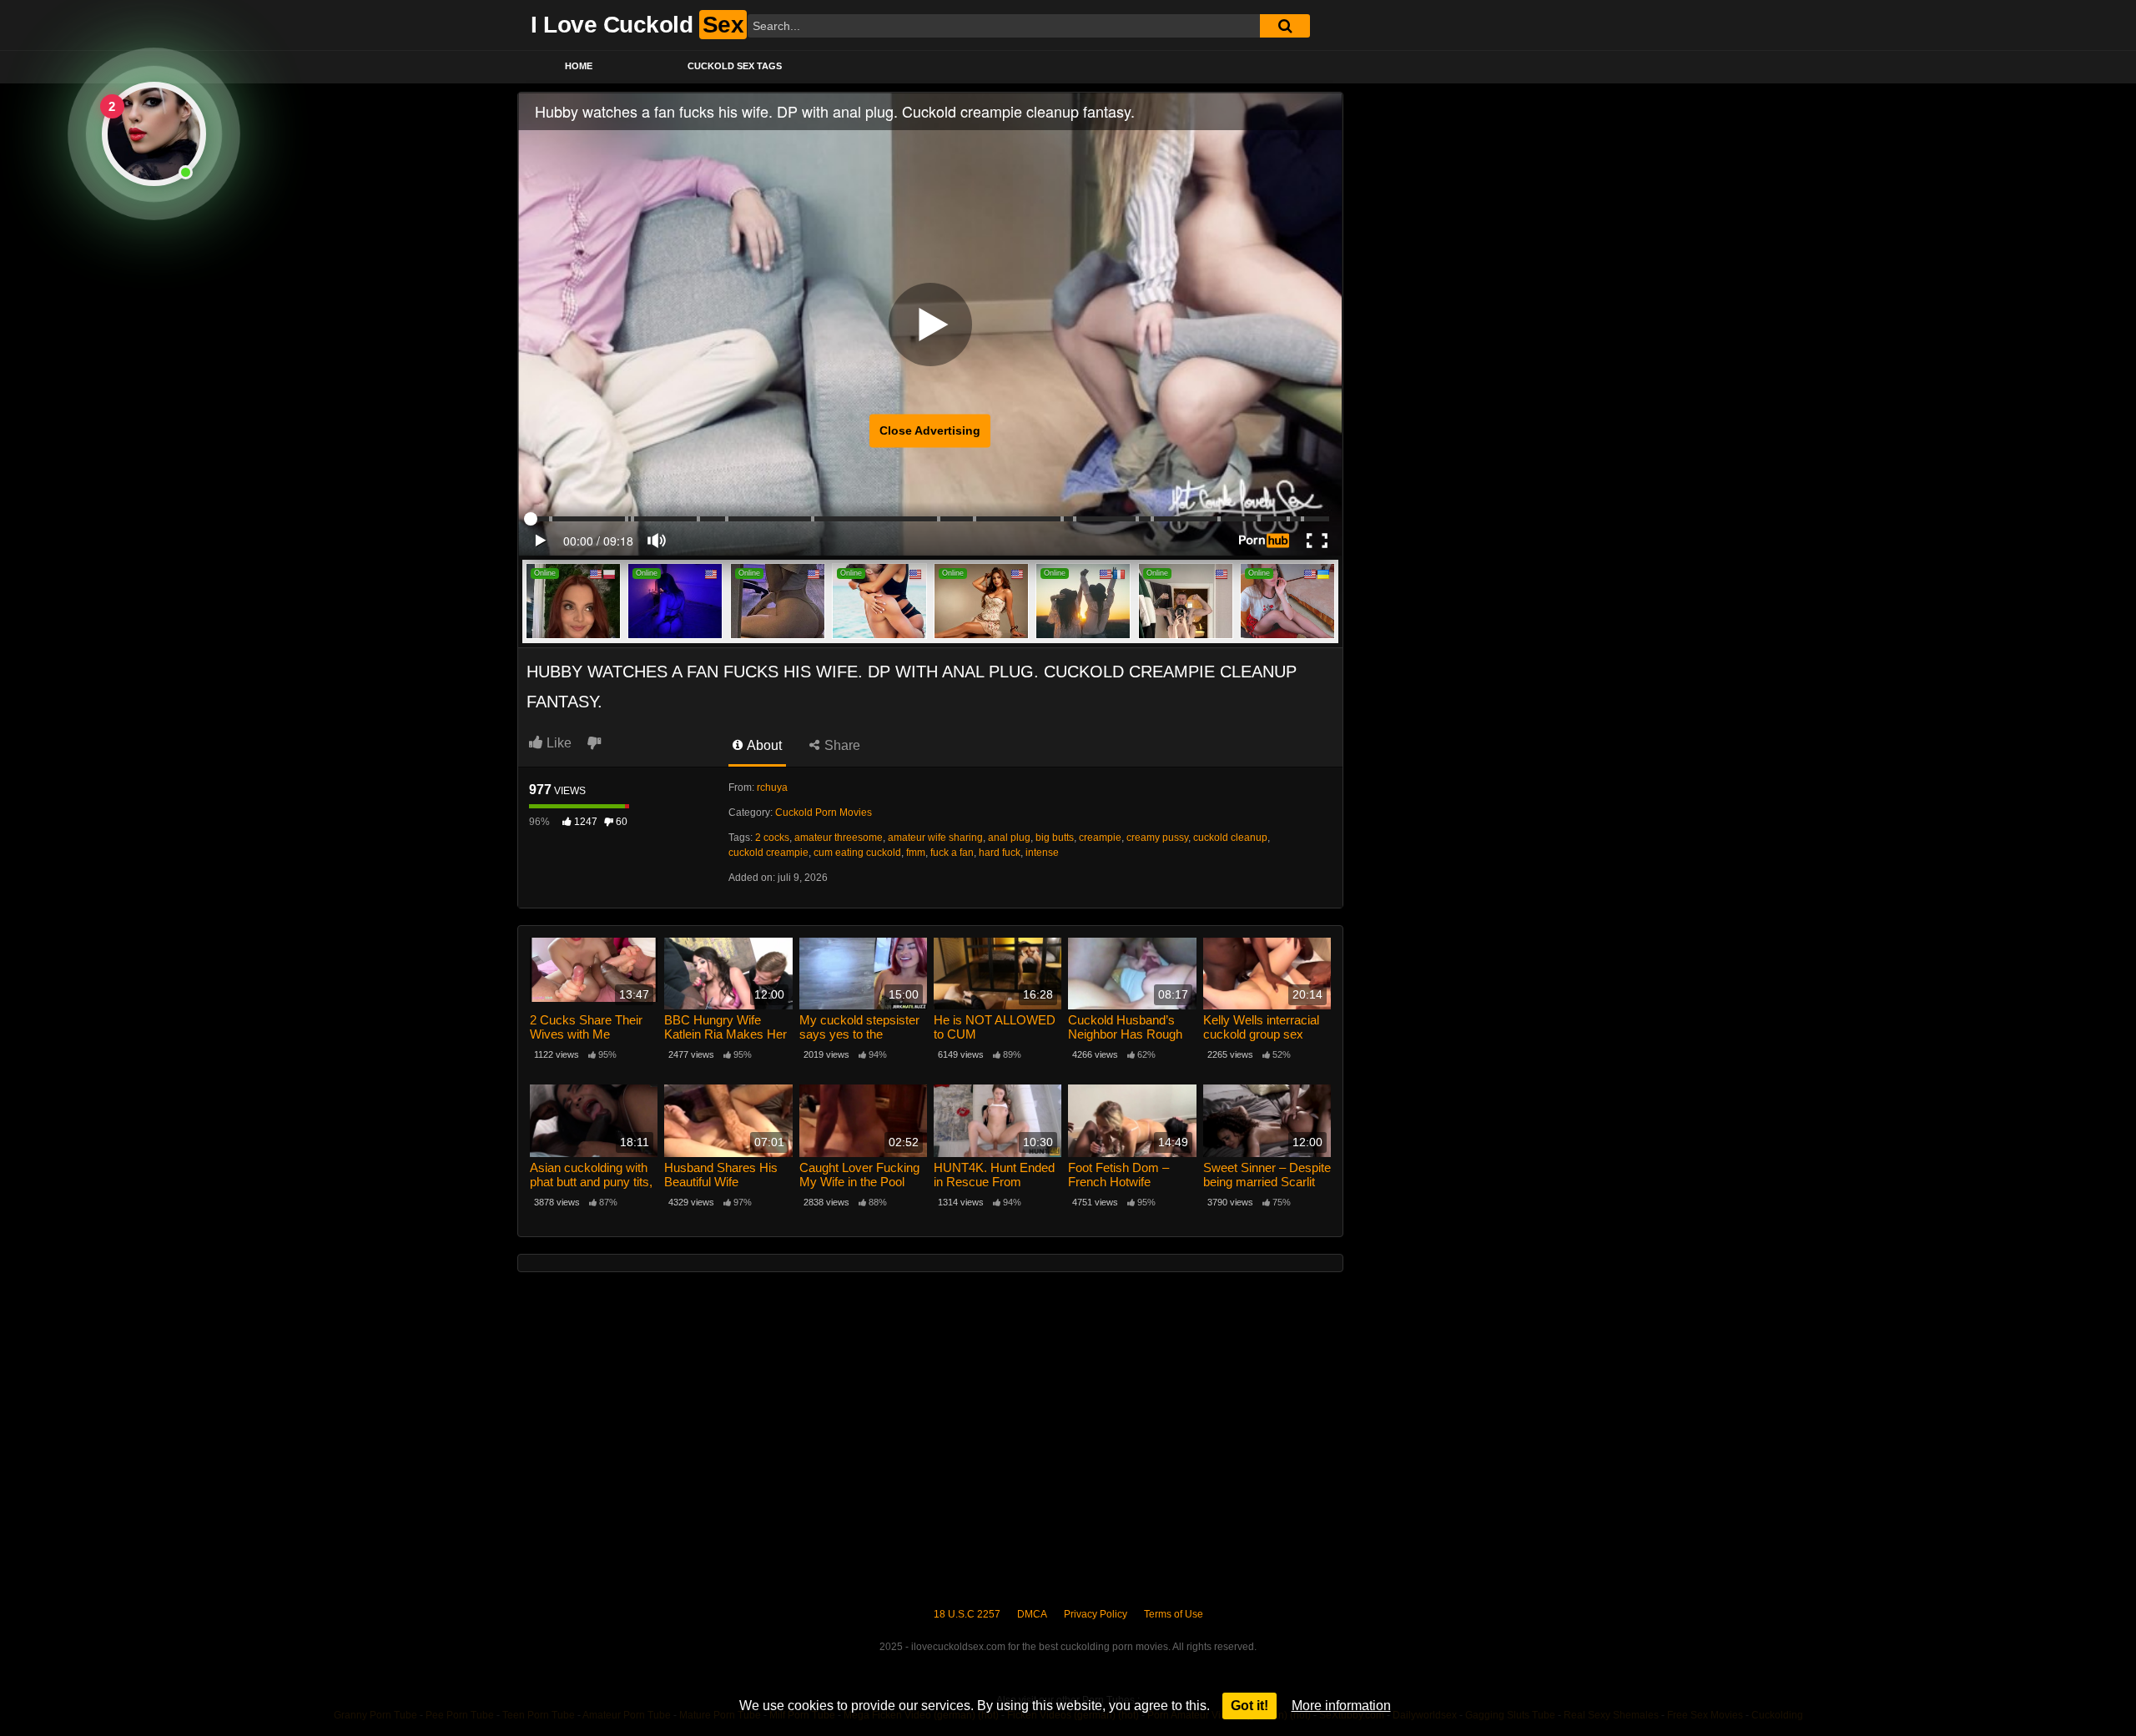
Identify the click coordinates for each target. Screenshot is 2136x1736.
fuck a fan (952, 853)
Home (579, 66)
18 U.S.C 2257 (967, 1614)
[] (1285, 26)
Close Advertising (930, 430)
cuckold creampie (768, 853)
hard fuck (1000, 853)
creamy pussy (1157, 838)
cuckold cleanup (1230, 838)
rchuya (772, 787)
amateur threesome (839, 838)
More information (1341, 1706)
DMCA (1032, 1614)
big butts (1055, 838)
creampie (1100, 838)
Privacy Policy (1096, 1614)
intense (1042, 853)
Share (841, 745)
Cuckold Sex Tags (735, 66)
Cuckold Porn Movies (824, 813)
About (763, 745)
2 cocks (772, 838)
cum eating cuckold (857, 853)
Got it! (1249, 1706)
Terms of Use (1174, 1614)
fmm (916, 853)
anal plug (1009, 838)
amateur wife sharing (935, 838)
